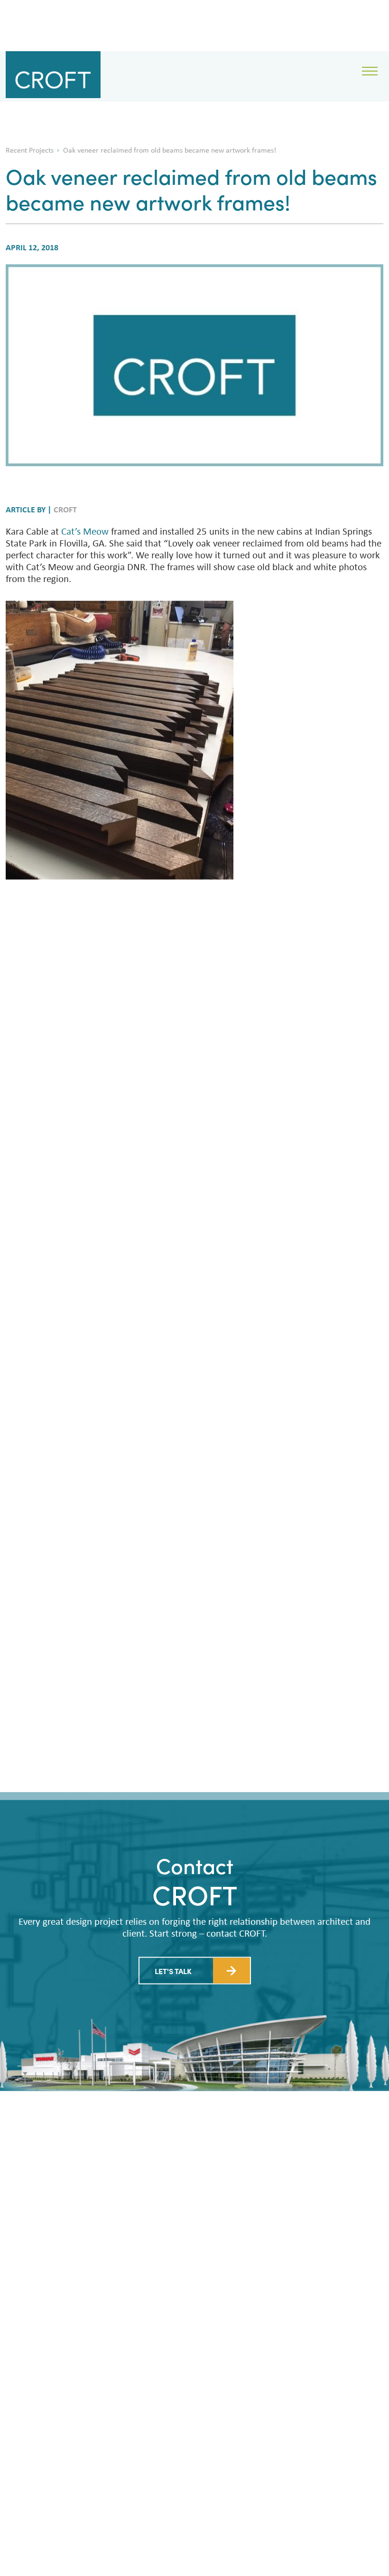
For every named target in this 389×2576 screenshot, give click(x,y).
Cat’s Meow (85, 532)
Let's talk (173, 1971)
